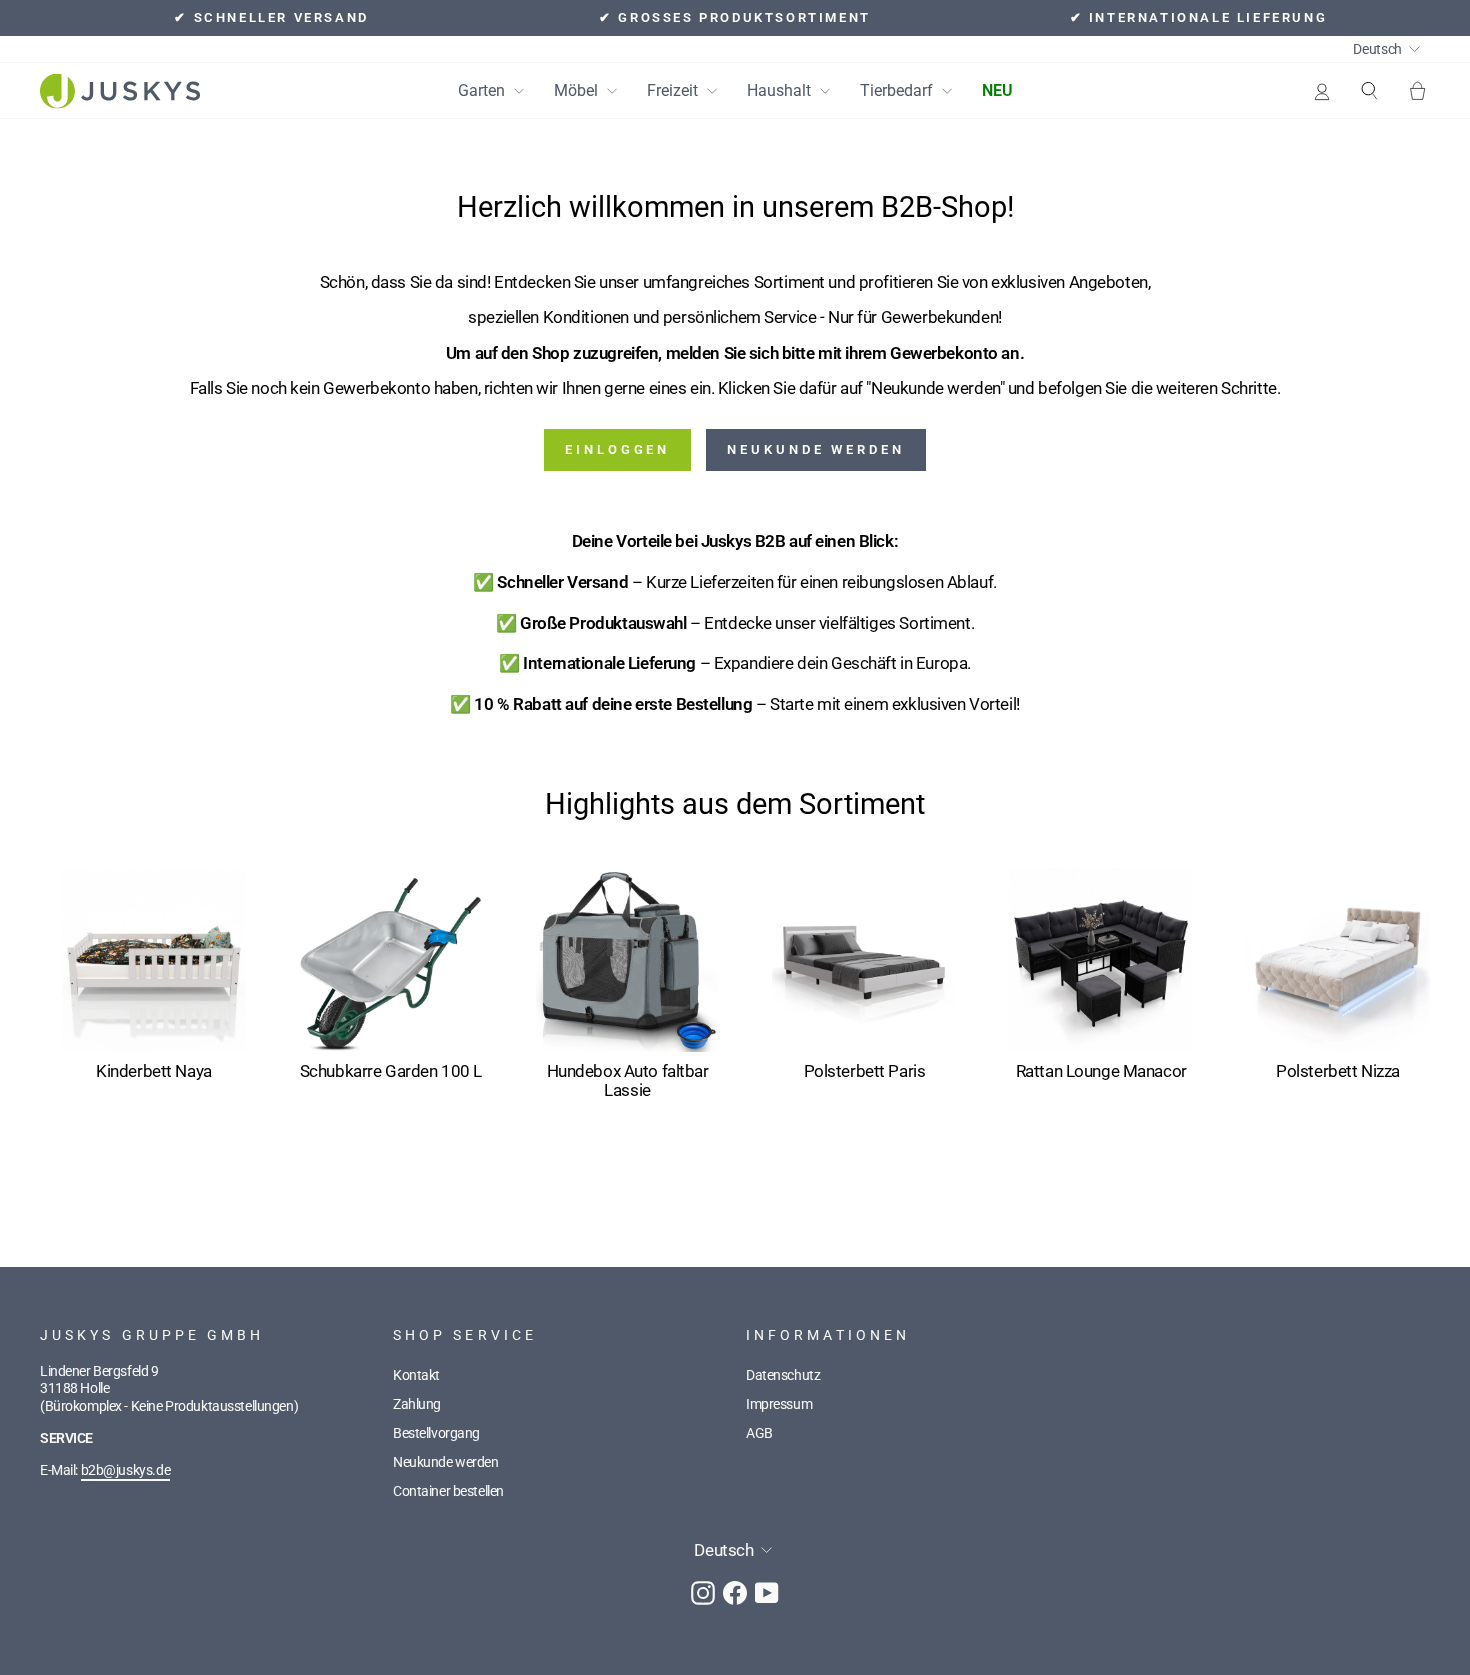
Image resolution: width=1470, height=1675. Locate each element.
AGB (759, 1433)
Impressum (779, 1404)
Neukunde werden (816, 449)
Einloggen (617, 449)
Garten (483, 90)
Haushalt (781, 90)
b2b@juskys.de (125, 1470)
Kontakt (416, 1375)
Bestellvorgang (436, 1433)
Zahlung (417, 1404)
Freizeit (674, 90)
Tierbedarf (898, 90)
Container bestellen (448, 1491)
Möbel (578, 90)
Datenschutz (783, 1375)
